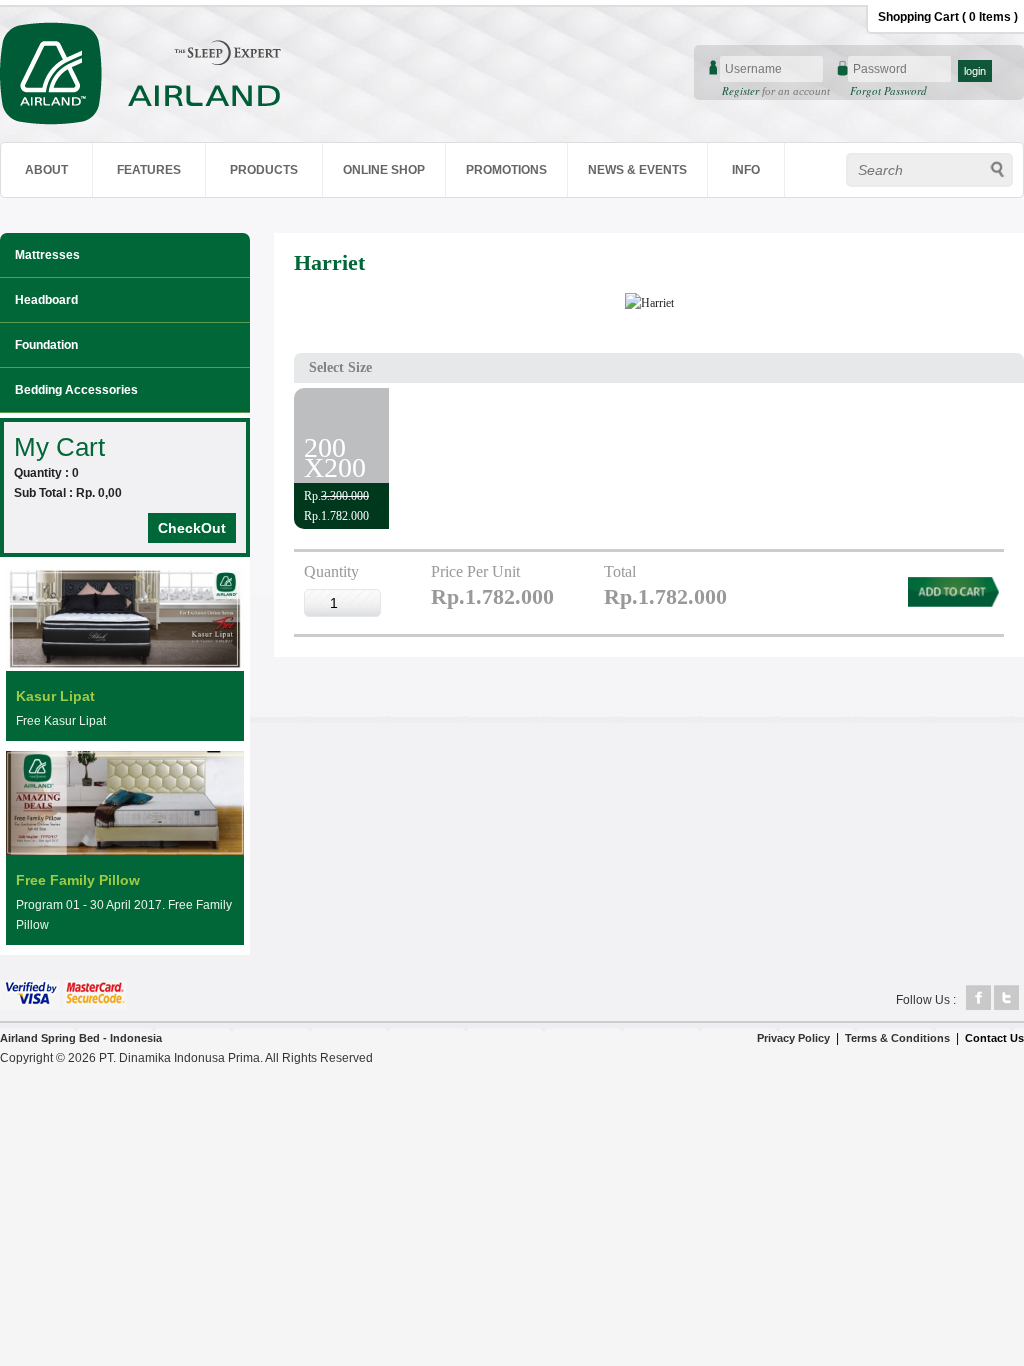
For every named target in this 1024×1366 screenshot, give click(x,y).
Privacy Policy (793, 1038)
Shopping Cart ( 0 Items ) (948, 17)
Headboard (46, 300)
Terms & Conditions (897, 1038)
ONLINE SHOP (384, 170)
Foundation (46, 345)
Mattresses (47, 255)
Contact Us (994, 1038)
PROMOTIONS (506, 170)
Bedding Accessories (76, 390)
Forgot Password (888, 90)
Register (742, 90)
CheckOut (192, 528)
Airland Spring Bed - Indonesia (81, 1038)
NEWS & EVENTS (637, 170)
